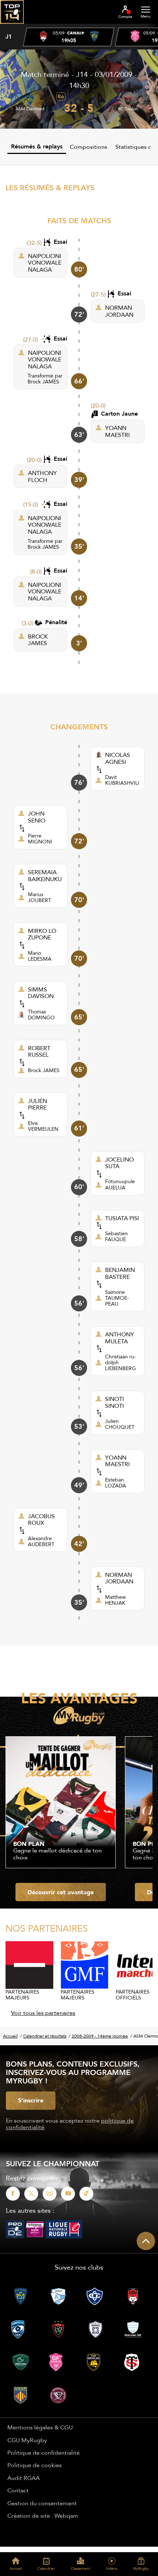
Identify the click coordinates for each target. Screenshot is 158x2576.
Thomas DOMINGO (41, 1015)
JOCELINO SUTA (119, 1163)
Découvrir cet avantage (61, 1892)
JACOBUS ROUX (41, 1519)
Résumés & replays (37, 146)
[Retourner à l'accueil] (12, 26)
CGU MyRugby (27, 2440)
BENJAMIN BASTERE (120, 1273)
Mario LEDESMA (40, 956)
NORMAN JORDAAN (119, 311)
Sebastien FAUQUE (116, 1236)
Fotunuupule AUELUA (120, 1184)
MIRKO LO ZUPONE (42, 934)
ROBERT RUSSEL (39, 1051)
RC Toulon (128, 109)
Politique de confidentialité (44, 2452)
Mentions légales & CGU (40, 2427)
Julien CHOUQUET (120, 1424)
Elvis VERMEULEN (43, 1126)
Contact (18, 2490)
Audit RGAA (24, 2478)
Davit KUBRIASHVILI (122, 780)
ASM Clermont (30, 109)
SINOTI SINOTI (114, 1402)
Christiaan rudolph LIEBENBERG (121, 1362)
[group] (69, 37)
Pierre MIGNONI (40, 839)
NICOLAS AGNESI (118, 758)
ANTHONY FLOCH (42, 476)
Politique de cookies (35, 2465)
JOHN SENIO (37, 817)
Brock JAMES (43, 382)
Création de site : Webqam (43, 2516)
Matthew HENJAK (115, 1600)
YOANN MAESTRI (117, 431)
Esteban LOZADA (116, 1483)
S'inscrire (31, 2100)
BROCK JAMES (38, 640)
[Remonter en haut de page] (146, 2241)
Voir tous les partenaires (43, 2013)
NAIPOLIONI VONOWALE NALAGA (45, 263)
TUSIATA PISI (122, 1218)
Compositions (89, 147)
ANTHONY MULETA (120, 1338)
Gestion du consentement (42, 2503)
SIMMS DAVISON (41, 993)
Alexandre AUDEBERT (41, 1541)
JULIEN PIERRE (37, 1104)
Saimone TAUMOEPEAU (117, 1298)
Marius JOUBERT (39, 897)
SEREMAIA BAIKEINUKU (45, 875)
